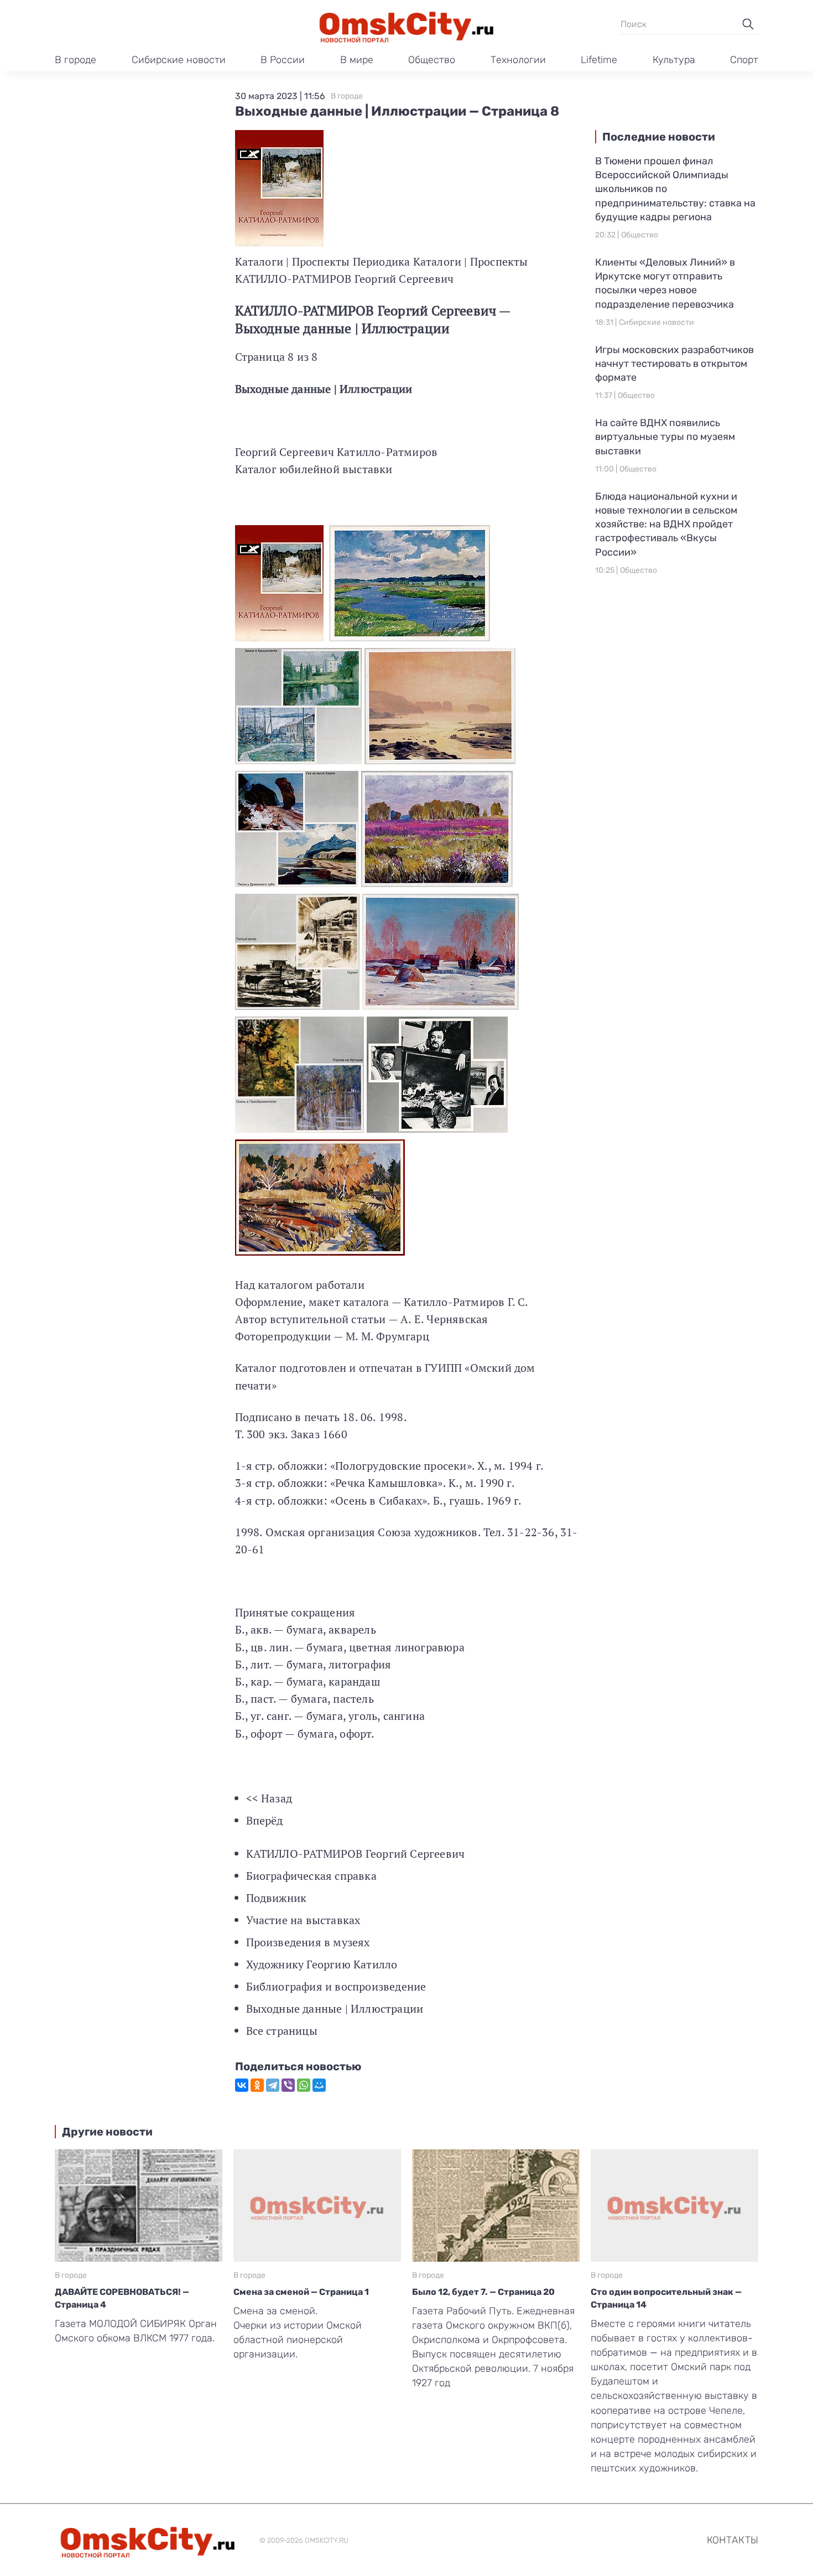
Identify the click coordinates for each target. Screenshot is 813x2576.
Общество (432, 60)
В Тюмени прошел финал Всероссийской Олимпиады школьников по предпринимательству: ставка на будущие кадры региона (675, 189)
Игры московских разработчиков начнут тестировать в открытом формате (674, 364)
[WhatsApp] (304, 2085)
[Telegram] (273, 2085)
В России (283, 60)
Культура (674, 60)
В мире (357, 60)
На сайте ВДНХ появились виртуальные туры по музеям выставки (665, 437)
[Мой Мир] (319, 2085)
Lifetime (599, 60)
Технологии (518, 60)
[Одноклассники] (257, 2085)
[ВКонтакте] (242, 2085)
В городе (75, 60)
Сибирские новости (179, 60)
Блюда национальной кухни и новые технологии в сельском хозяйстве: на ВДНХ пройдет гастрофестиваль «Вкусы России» (666, 524)
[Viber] (288, 2085)
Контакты (733, 2540)
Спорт (744, 60)
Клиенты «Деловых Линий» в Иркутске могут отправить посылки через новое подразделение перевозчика (665, 283)
